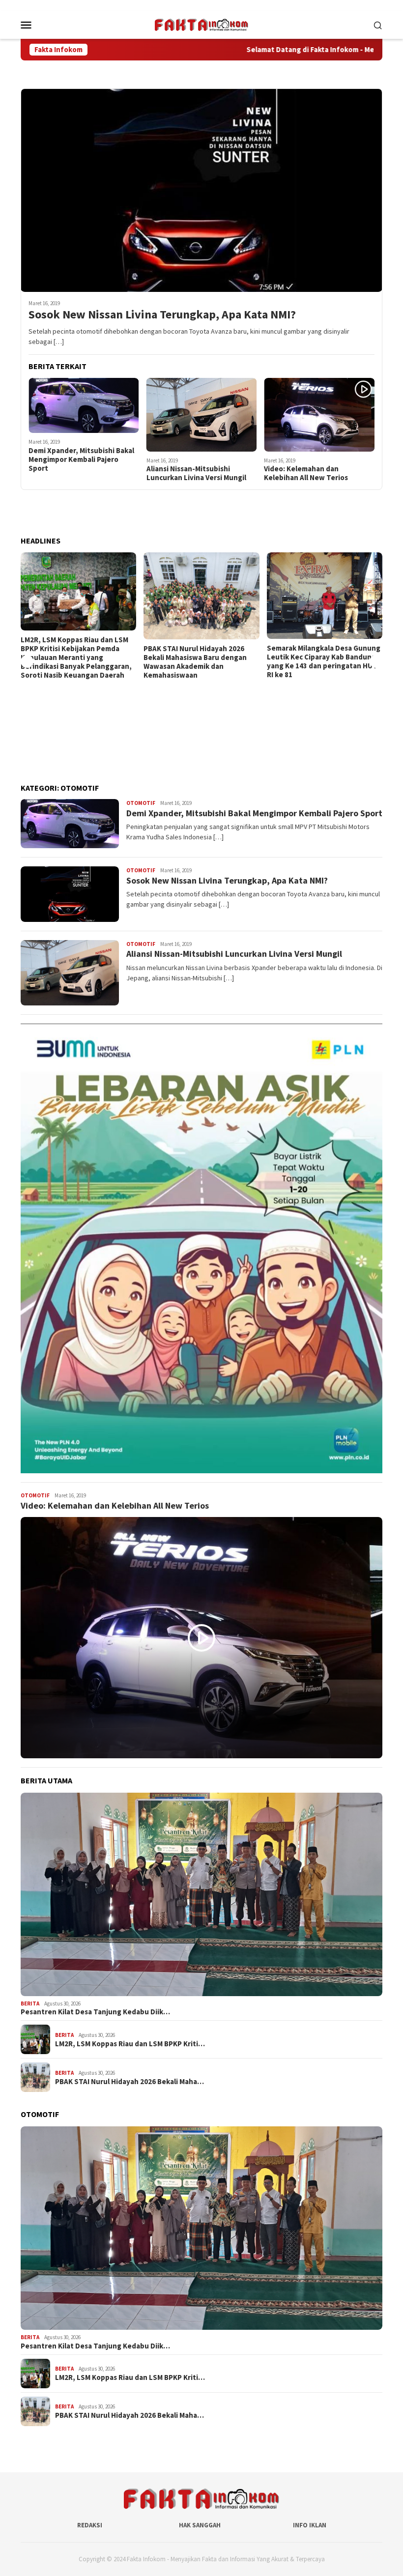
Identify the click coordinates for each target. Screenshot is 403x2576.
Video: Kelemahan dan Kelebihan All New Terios (306, 473)
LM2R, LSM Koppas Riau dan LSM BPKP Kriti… (130, 2044)
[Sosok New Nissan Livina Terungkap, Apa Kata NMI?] (201, 190)
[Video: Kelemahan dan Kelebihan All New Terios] (319, 415)
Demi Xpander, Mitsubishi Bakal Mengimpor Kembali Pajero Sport (81, 459)
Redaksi (90, 2525)
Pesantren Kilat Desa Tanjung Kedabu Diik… (95, 2012)
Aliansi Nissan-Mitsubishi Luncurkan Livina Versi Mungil (196, 473)
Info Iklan (310, 2525)
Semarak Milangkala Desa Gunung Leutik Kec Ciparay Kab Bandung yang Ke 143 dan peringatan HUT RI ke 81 (200, 661)
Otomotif (141, 803)
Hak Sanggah (200, 2525)
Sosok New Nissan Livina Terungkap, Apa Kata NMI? (162, 315)
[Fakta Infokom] (201, 24)
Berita (30, 2004)
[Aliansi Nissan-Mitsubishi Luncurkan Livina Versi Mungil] (202, 415)
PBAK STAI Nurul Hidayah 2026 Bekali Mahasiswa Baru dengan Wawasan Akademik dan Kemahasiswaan (72, 662)
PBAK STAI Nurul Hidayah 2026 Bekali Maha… (130, 2082)
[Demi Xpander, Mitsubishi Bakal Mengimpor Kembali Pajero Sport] (84, 405)
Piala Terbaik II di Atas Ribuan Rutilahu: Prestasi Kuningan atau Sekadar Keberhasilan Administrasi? (323, 747)
